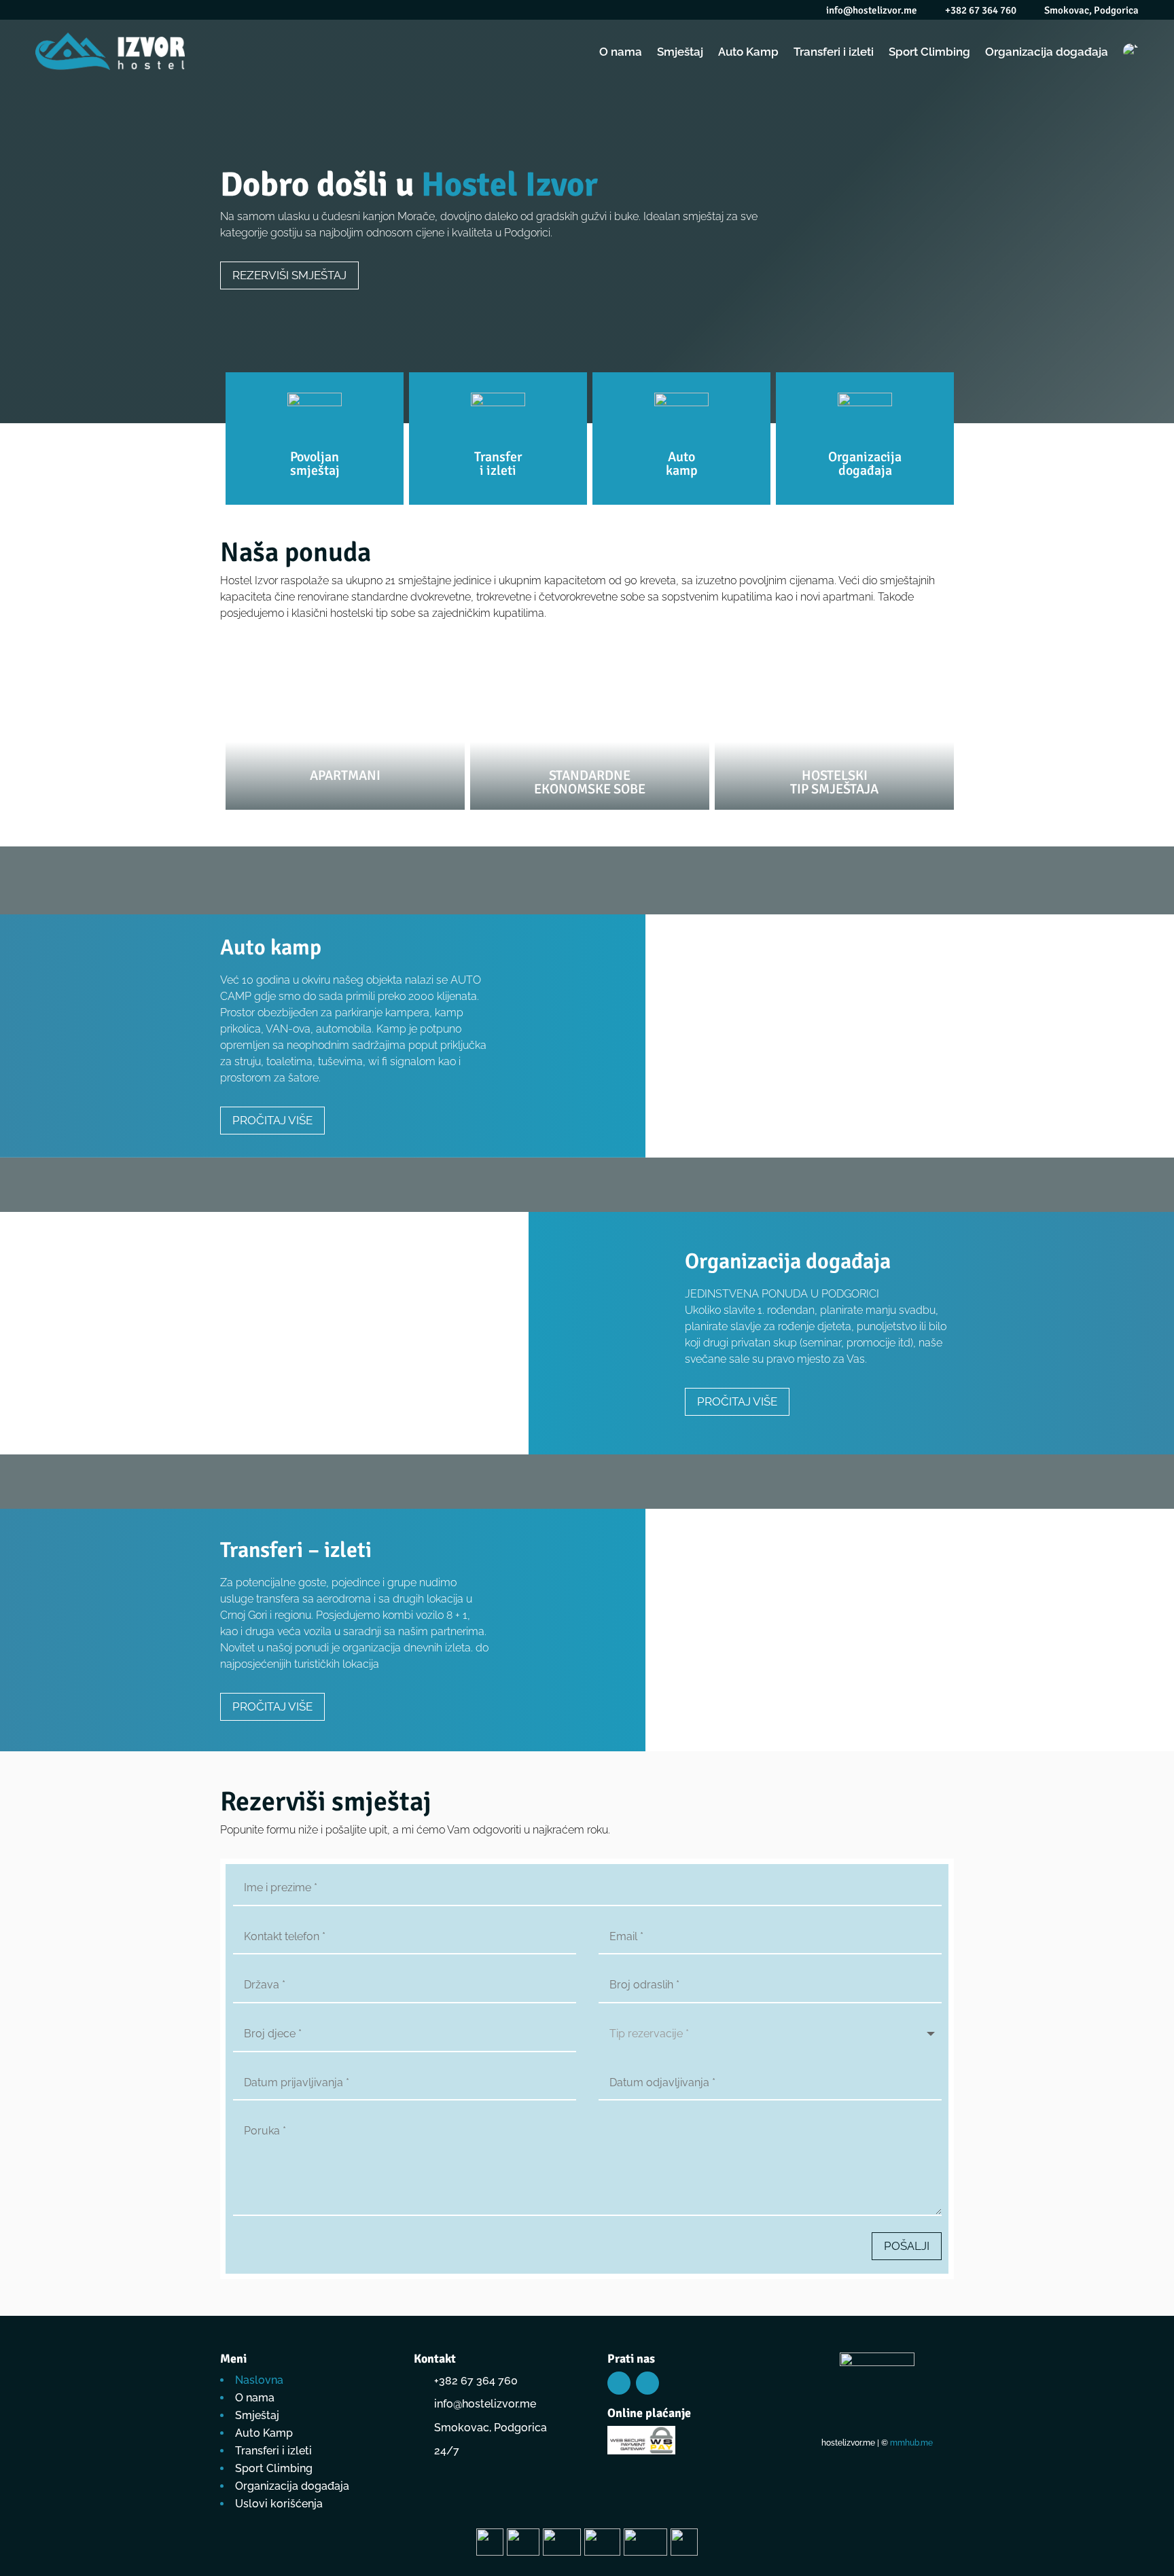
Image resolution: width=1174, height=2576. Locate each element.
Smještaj (680, 52)
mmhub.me (911, 2443)
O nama (621, 52)
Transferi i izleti (834, 52)
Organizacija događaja (1047, 52)
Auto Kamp (748, 52)
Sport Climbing (929, 52)
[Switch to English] (1131, 51)
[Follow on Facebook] (619, 2383)
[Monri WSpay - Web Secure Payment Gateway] (641, 2451)
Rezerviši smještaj (289, 275)
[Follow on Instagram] (647, 2383)
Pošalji (907, 2246)
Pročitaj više (272, 1120)
